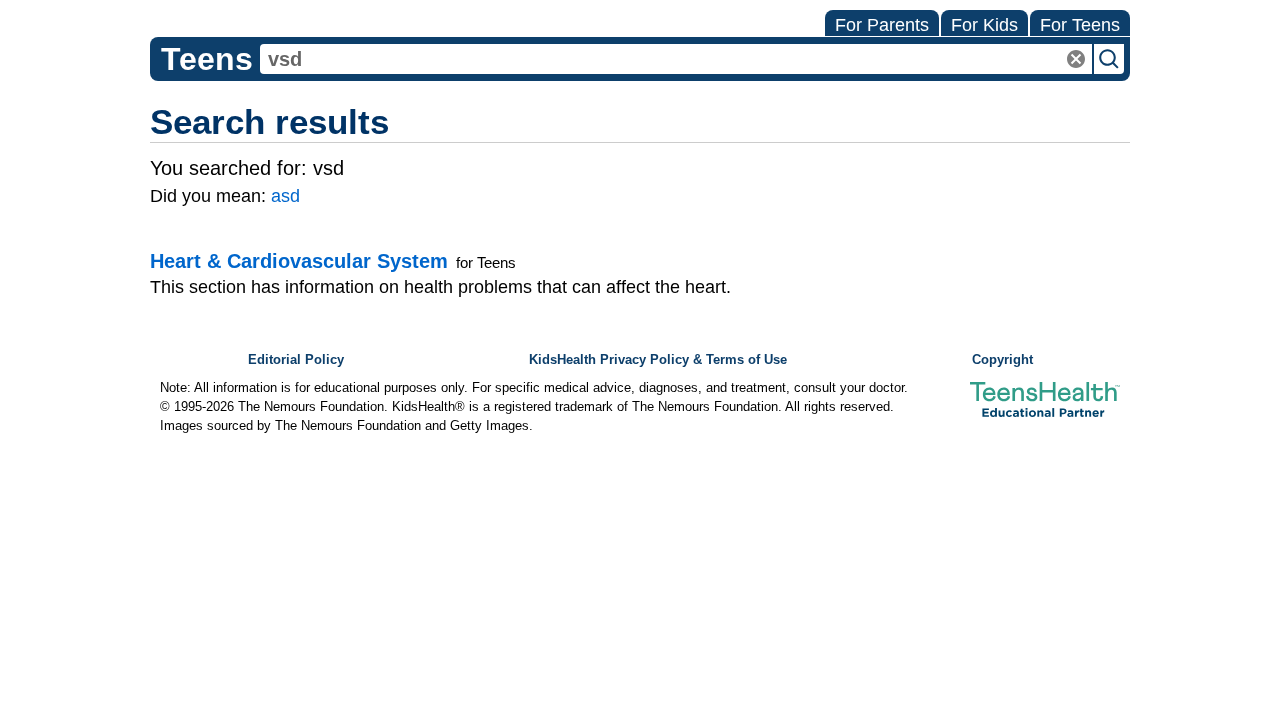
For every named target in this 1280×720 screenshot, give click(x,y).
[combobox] (676, 59)
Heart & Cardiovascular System (299, 261)
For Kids (984, 25)
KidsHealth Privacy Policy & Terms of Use (658, 360)
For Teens (1080, 25)
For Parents (882, 25)
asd (285, 196)
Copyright (1002, 360)
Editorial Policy (296, 360)
